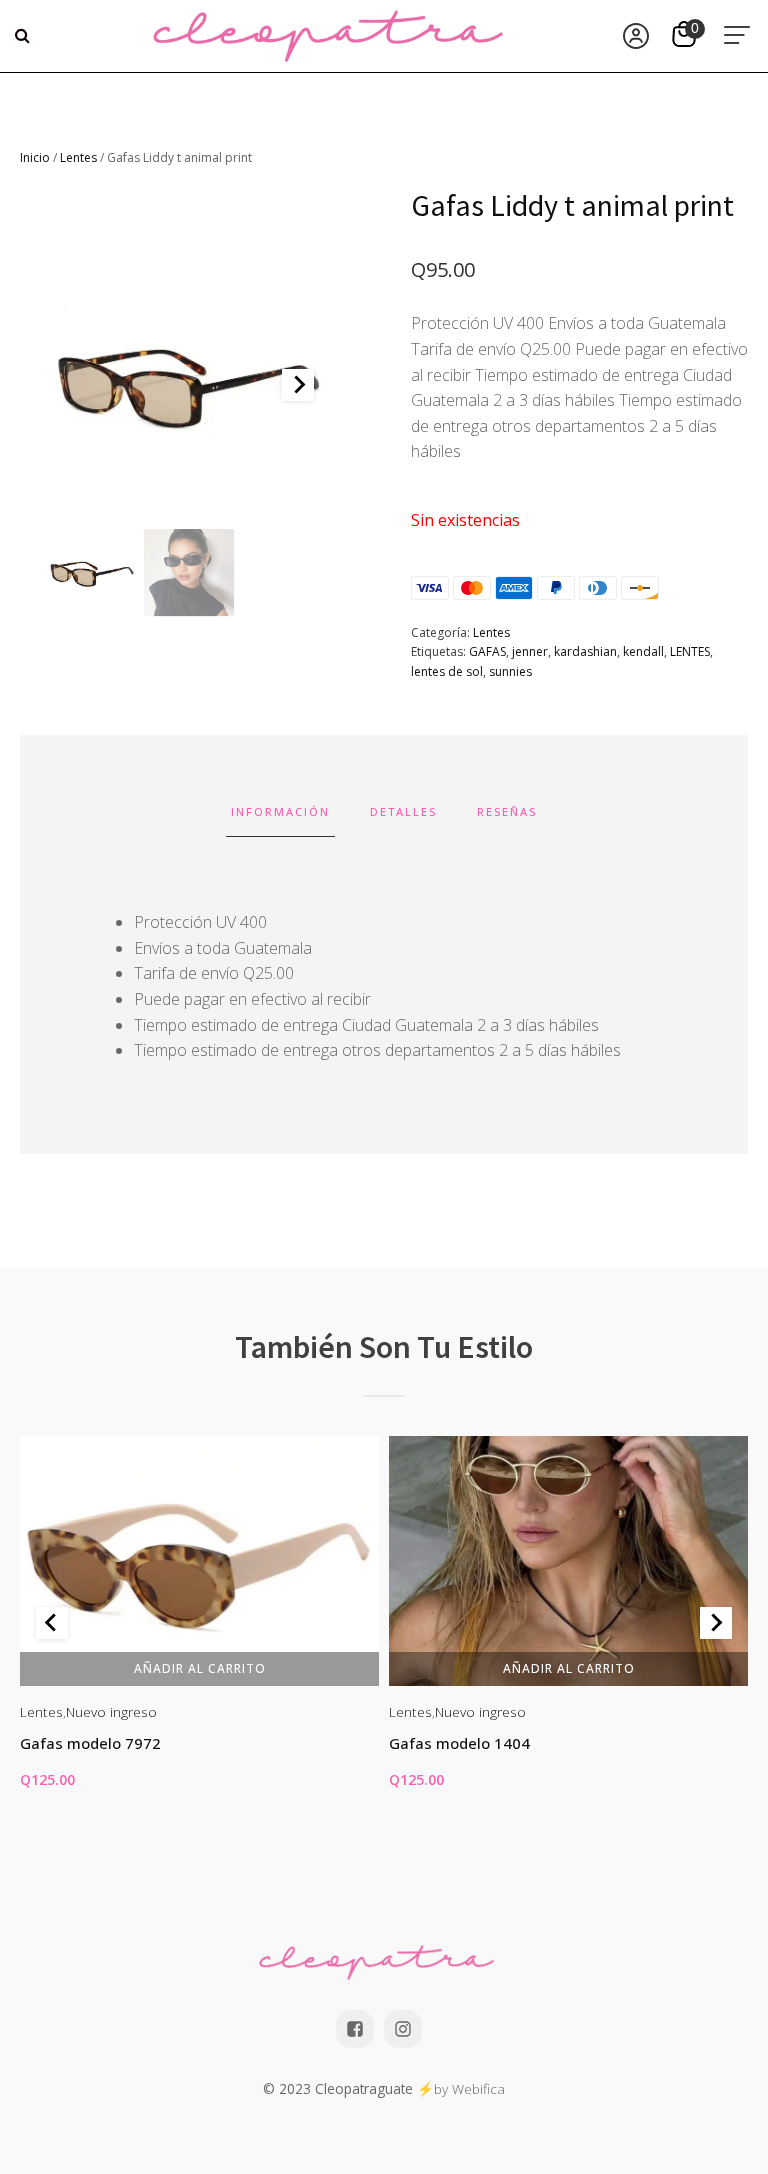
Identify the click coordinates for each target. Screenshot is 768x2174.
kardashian (585, 651)
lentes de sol (447, 671)
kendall (643, 651)
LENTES (690, 651)
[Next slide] (298, 385)
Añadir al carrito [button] (200, 1667)
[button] (92, 573)
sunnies (510, 671)
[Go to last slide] (52, 1623)
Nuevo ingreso (111, 1711)
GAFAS (487, 651)
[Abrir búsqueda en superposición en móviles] (25, 36)
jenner (530, 651)
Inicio (35, 157)
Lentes (78, 157)
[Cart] (686, 36)
